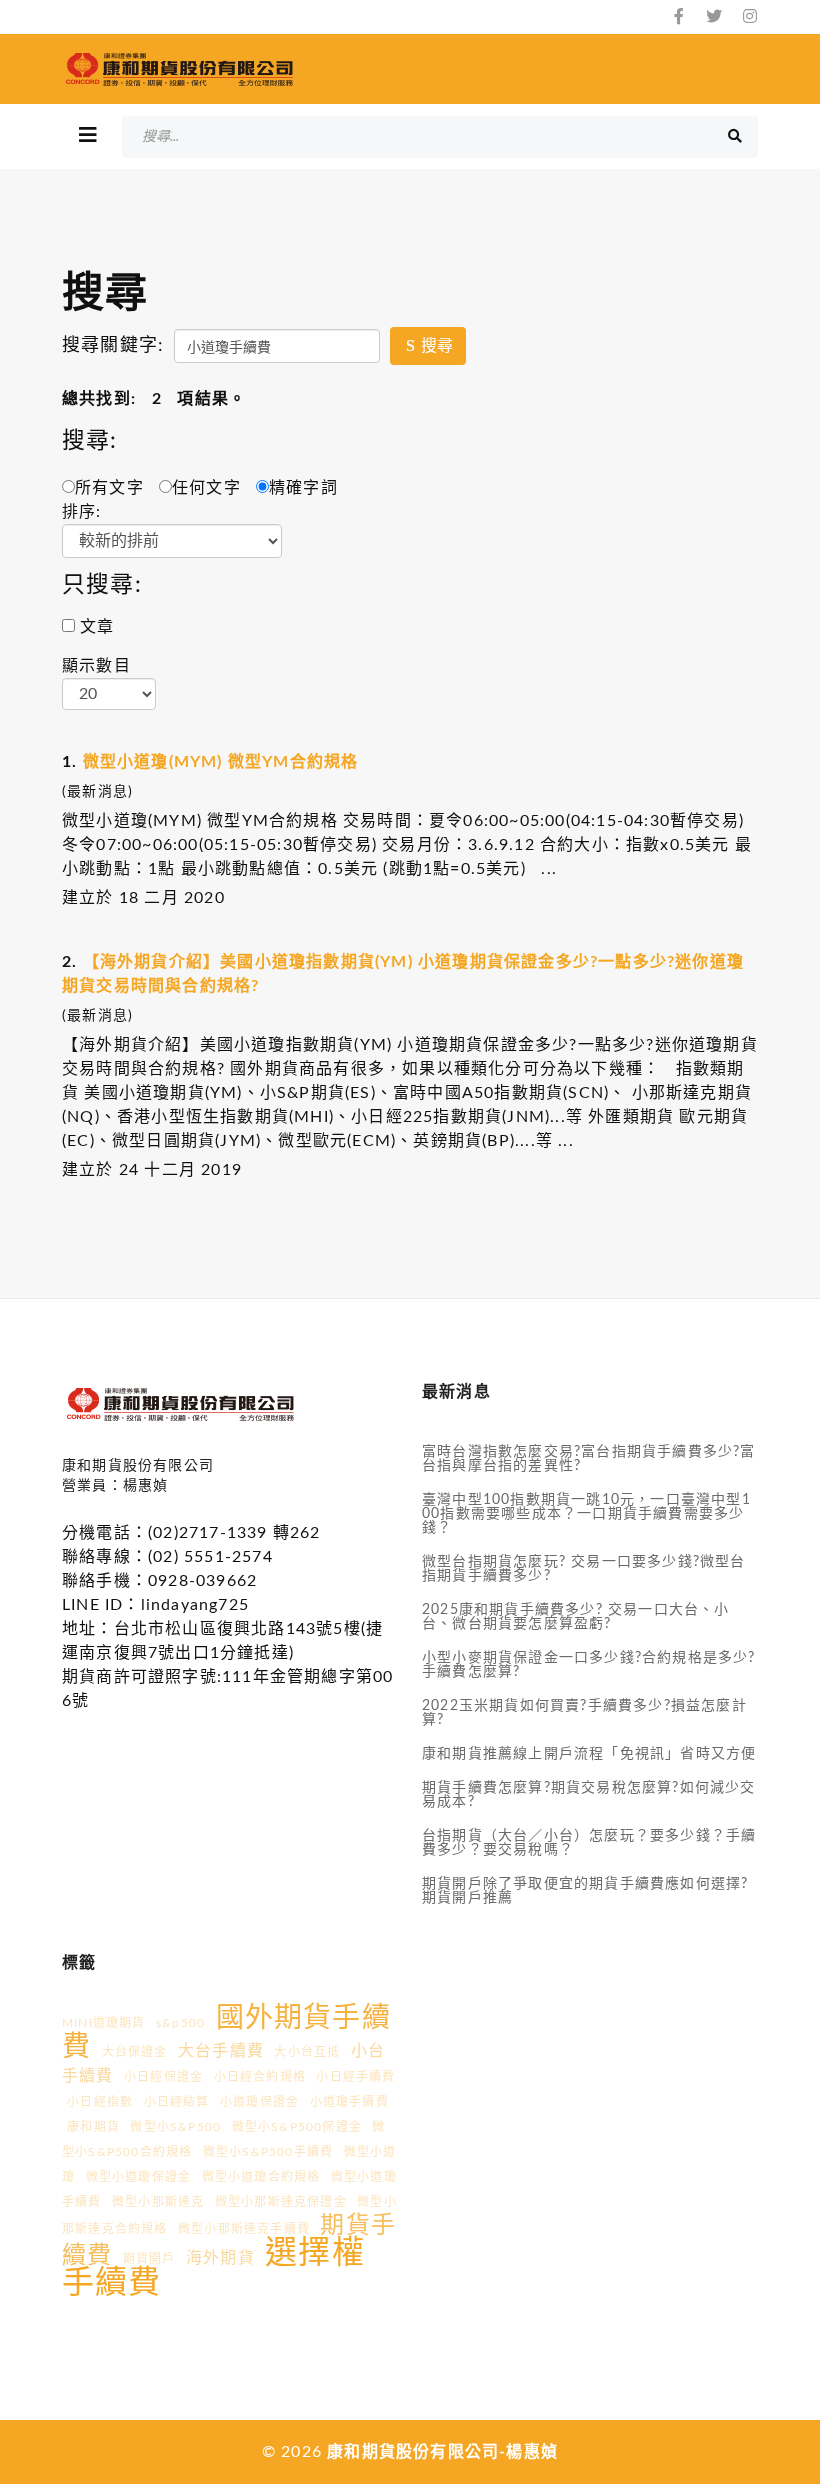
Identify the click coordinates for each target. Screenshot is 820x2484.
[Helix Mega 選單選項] (88, 136)
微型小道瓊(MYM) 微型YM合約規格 (221, 762)
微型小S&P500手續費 (268, 2152)
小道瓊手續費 (349, 2102)
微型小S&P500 (175, 2127)
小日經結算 (177, 2102)
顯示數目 (96, 666)
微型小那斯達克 (158, 2202)
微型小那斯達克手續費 (244, 2229)
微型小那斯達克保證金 (281, 2202)
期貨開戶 (149, 2259)
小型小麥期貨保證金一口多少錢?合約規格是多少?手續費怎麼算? (589, 1665)
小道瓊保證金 (259, 2102)
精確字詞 (303, 488)
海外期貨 (220, 2258)
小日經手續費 (355, 2077)
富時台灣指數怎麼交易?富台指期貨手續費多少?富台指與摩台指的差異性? (589, 1459)
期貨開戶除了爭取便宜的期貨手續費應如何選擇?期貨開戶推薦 (585, 1891)
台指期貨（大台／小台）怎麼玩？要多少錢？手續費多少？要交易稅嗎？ (589, 1843)
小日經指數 (100, 2102)
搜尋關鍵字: (113, 346)
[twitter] (714, 17)
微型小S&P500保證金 (297, 2127)
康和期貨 (93, 2127)
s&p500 (180, 2023)
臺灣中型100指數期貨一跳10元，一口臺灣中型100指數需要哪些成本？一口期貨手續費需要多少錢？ (586, 1514)
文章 (95, 627)
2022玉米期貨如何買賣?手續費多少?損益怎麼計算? (584, 1713)
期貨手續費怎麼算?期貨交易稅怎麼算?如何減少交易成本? (589, 1795)
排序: (82, 512)
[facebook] (679, 17)
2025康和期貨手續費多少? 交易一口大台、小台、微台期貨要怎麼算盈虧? (576, 1617)
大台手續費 (221, 2051)
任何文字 (206, 488)
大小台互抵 (307, 2052)
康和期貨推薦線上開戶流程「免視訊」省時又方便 (589, 1754)
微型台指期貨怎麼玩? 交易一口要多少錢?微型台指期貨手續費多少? (584, 1569)
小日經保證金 (163, 2077)
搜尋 (435, 346)
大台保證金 (135, 2052)
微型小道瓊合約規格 (261, 2177)
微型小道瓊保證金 (139, 2177)
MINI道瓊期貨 (104, 2023)
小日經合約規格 (260, 2077)
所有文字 (109, 488)
